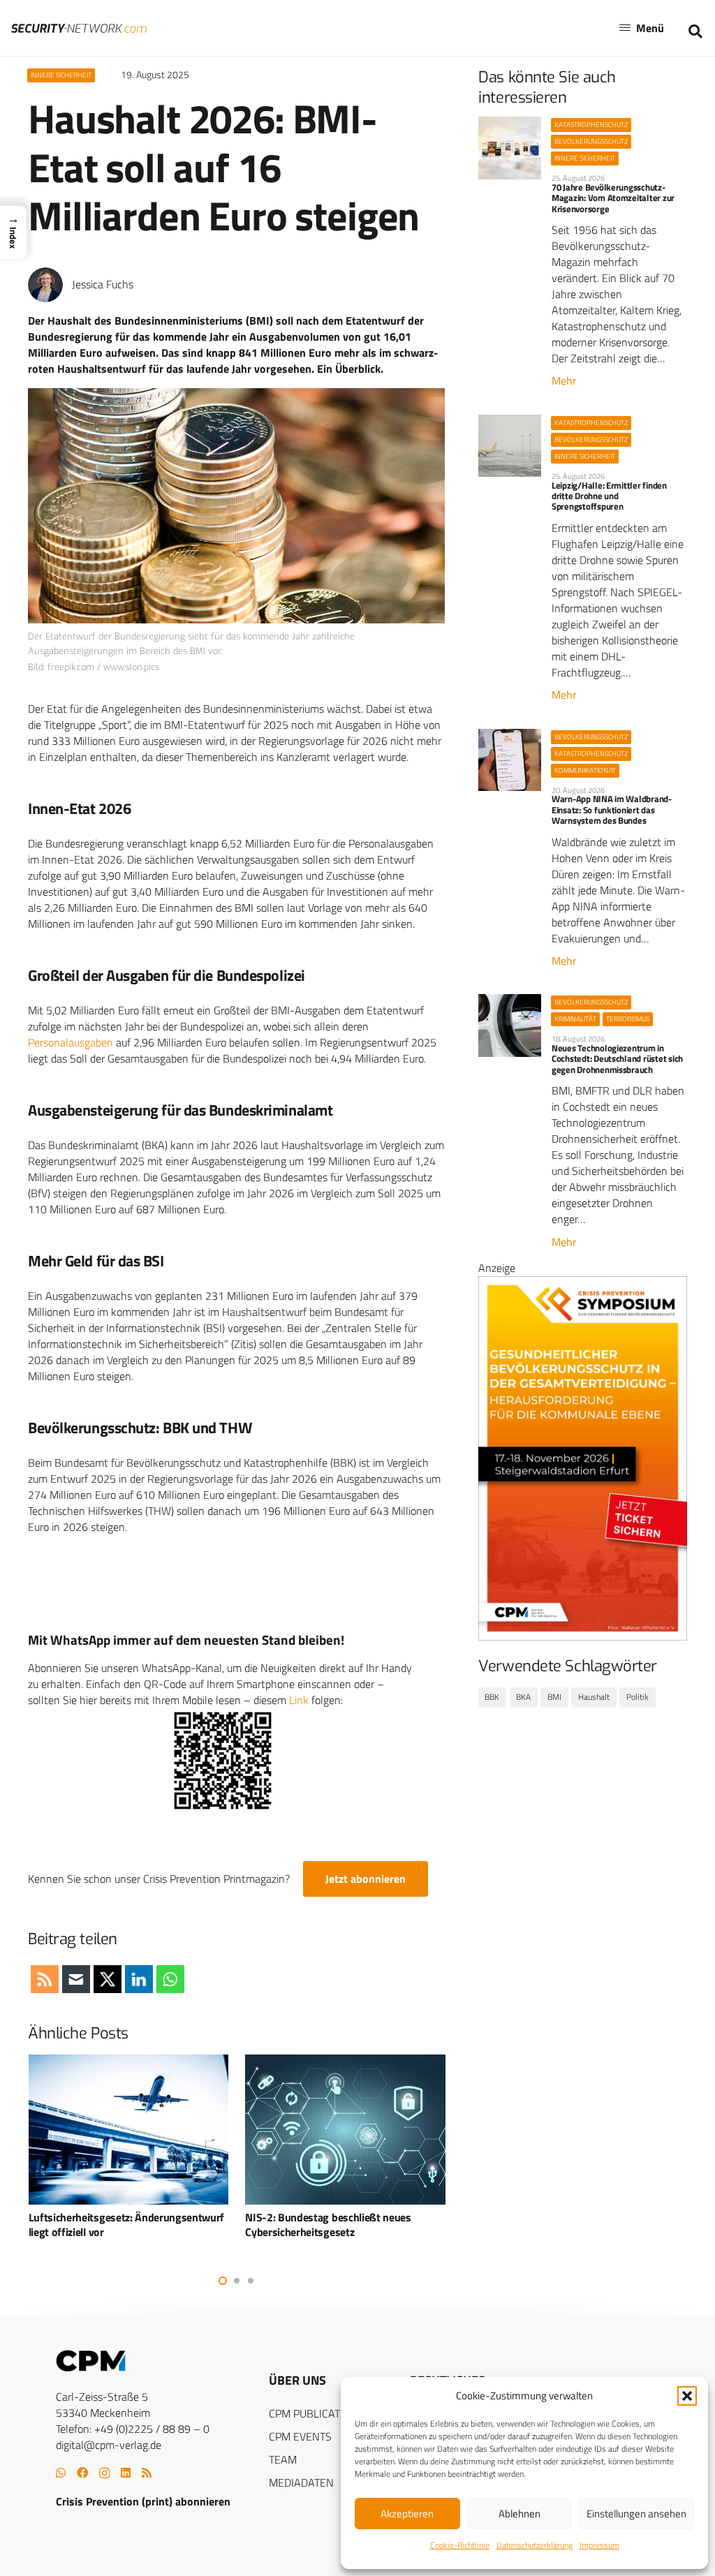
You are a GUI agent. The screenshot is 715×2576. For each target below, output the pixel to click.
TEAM (283, 2459)
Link (299, 1700)
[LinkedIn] (126, 2473)
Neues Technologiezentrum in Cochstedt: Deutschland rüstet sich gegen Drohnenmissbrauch (617, 1059)
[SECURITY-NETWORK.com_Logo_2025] (79, 28)
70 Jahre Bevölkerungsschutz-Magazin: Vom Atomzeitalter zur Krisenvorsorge (613, 198)
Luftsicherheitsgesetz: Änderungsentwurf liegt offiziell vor (127, 2225)
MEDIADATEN (301, 2482)
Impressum (599, 2545)
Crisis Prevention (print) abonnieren (143, 2501)
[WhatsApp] (61, 2473)
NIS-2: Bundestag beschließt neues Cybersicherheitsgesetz (328, 2225)
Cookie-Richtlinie (460, 2545)
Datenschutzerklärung (535, 2545)
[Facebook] (82, 2473)
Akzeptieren (407, 2514)
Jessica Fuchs (103, 284)
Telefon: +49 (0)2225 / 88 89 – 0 (133, 2429)
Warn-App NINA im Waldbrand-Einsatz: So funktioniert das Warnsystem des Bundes (612, 809)
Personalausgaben (71, 1042)
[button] (687, 2396)
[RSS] (147, 2473)
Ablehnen (519, 2514)
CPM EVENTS (300, 2436)
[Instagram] (104, 2473)
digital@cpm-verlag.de (109, 2445)
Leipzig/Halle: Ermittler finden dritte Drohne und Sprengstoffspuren (609, 496)
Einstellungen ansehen (636, 2514)
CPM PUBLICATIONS (317, 2413)
